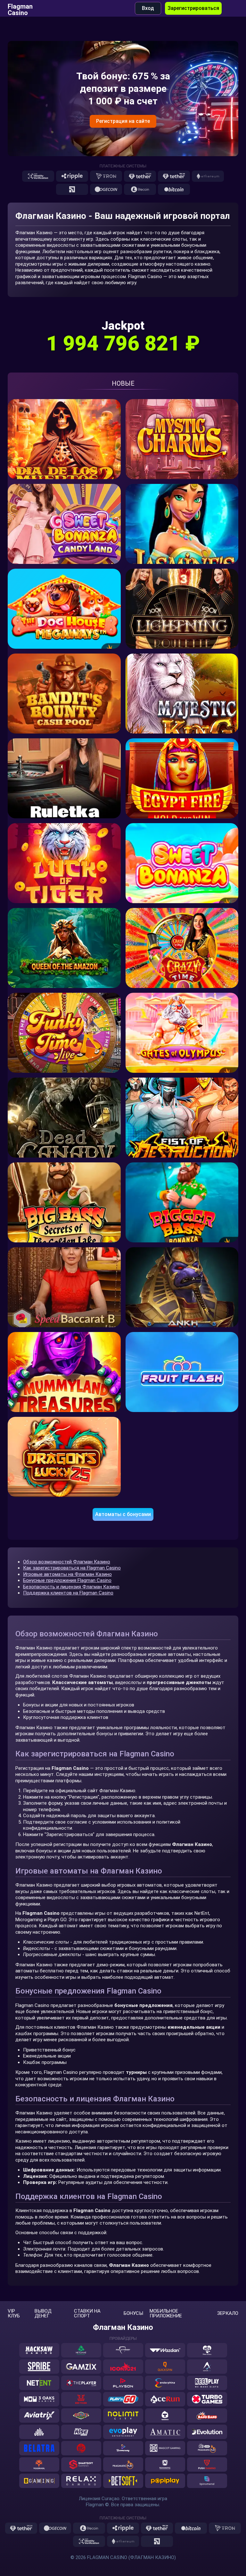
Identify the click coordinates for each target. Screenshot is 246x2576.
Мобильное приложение (166, 2314)
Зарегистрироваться (193, 8)
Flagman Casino (20, 8)
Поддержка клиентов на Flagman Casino (68, 1593)
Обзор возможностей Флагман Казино (67, 1562)
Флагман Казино (123, 2327)
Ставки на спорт (87, 2314)
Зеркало (228, 2313)
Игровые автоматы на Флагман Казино (67, 1574)
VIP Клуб (14, 2314)
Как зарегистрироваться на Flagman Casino (72, 1568)
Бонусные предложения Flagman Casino (67, 1580)
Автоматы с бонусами (123, 1514)
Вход (148, 8)
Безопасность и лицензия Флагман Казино (71, 1587)
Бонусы (133, 2313)
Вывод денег (43, 2314)
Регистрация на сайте (123, 121)
